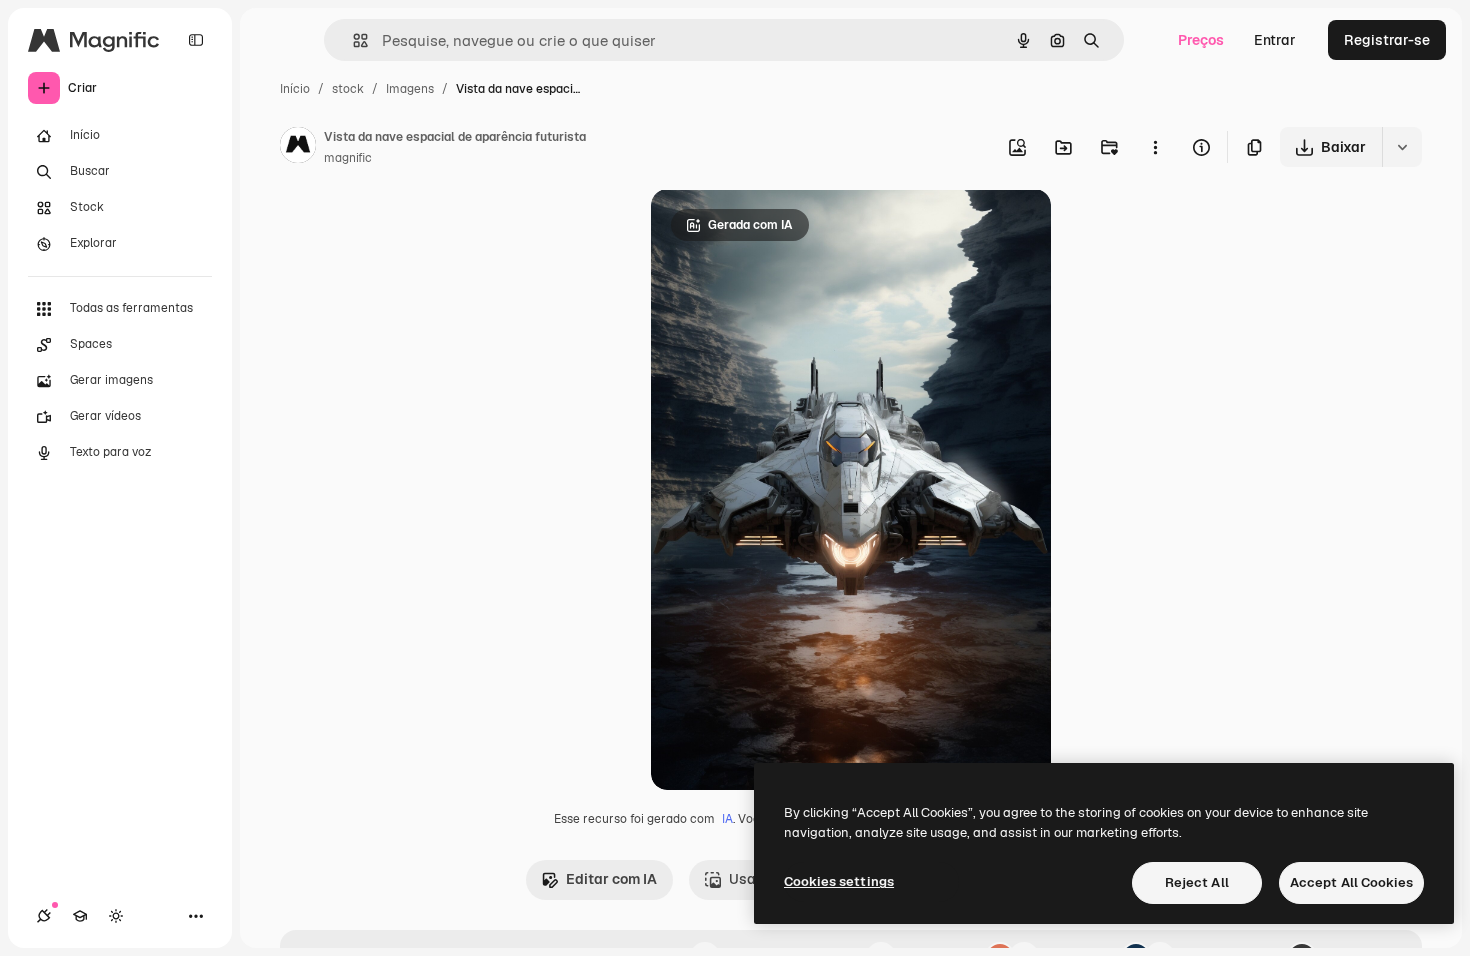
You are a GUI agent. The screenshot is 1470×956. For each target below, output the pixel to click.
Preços (1201, 40)
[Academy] (80, 916)
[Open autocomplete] (352, 40)
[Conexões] (44, 916)
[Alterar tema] (116, 916)
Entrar (1275, 40)
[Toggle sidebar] (196, 40)
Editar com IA (611, 879)
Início (295, 89)
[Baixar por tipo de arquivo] (1402, 147)
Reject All (1197, 882)
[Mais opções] (1155, 147)
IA (727, 819)
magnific (348, 158)
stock (348, 89)
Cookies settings (839, 881)
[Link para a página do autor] (298, 148)
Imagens (410, 89)
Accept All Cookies (1351, 882)
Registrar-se (1387, 40)
